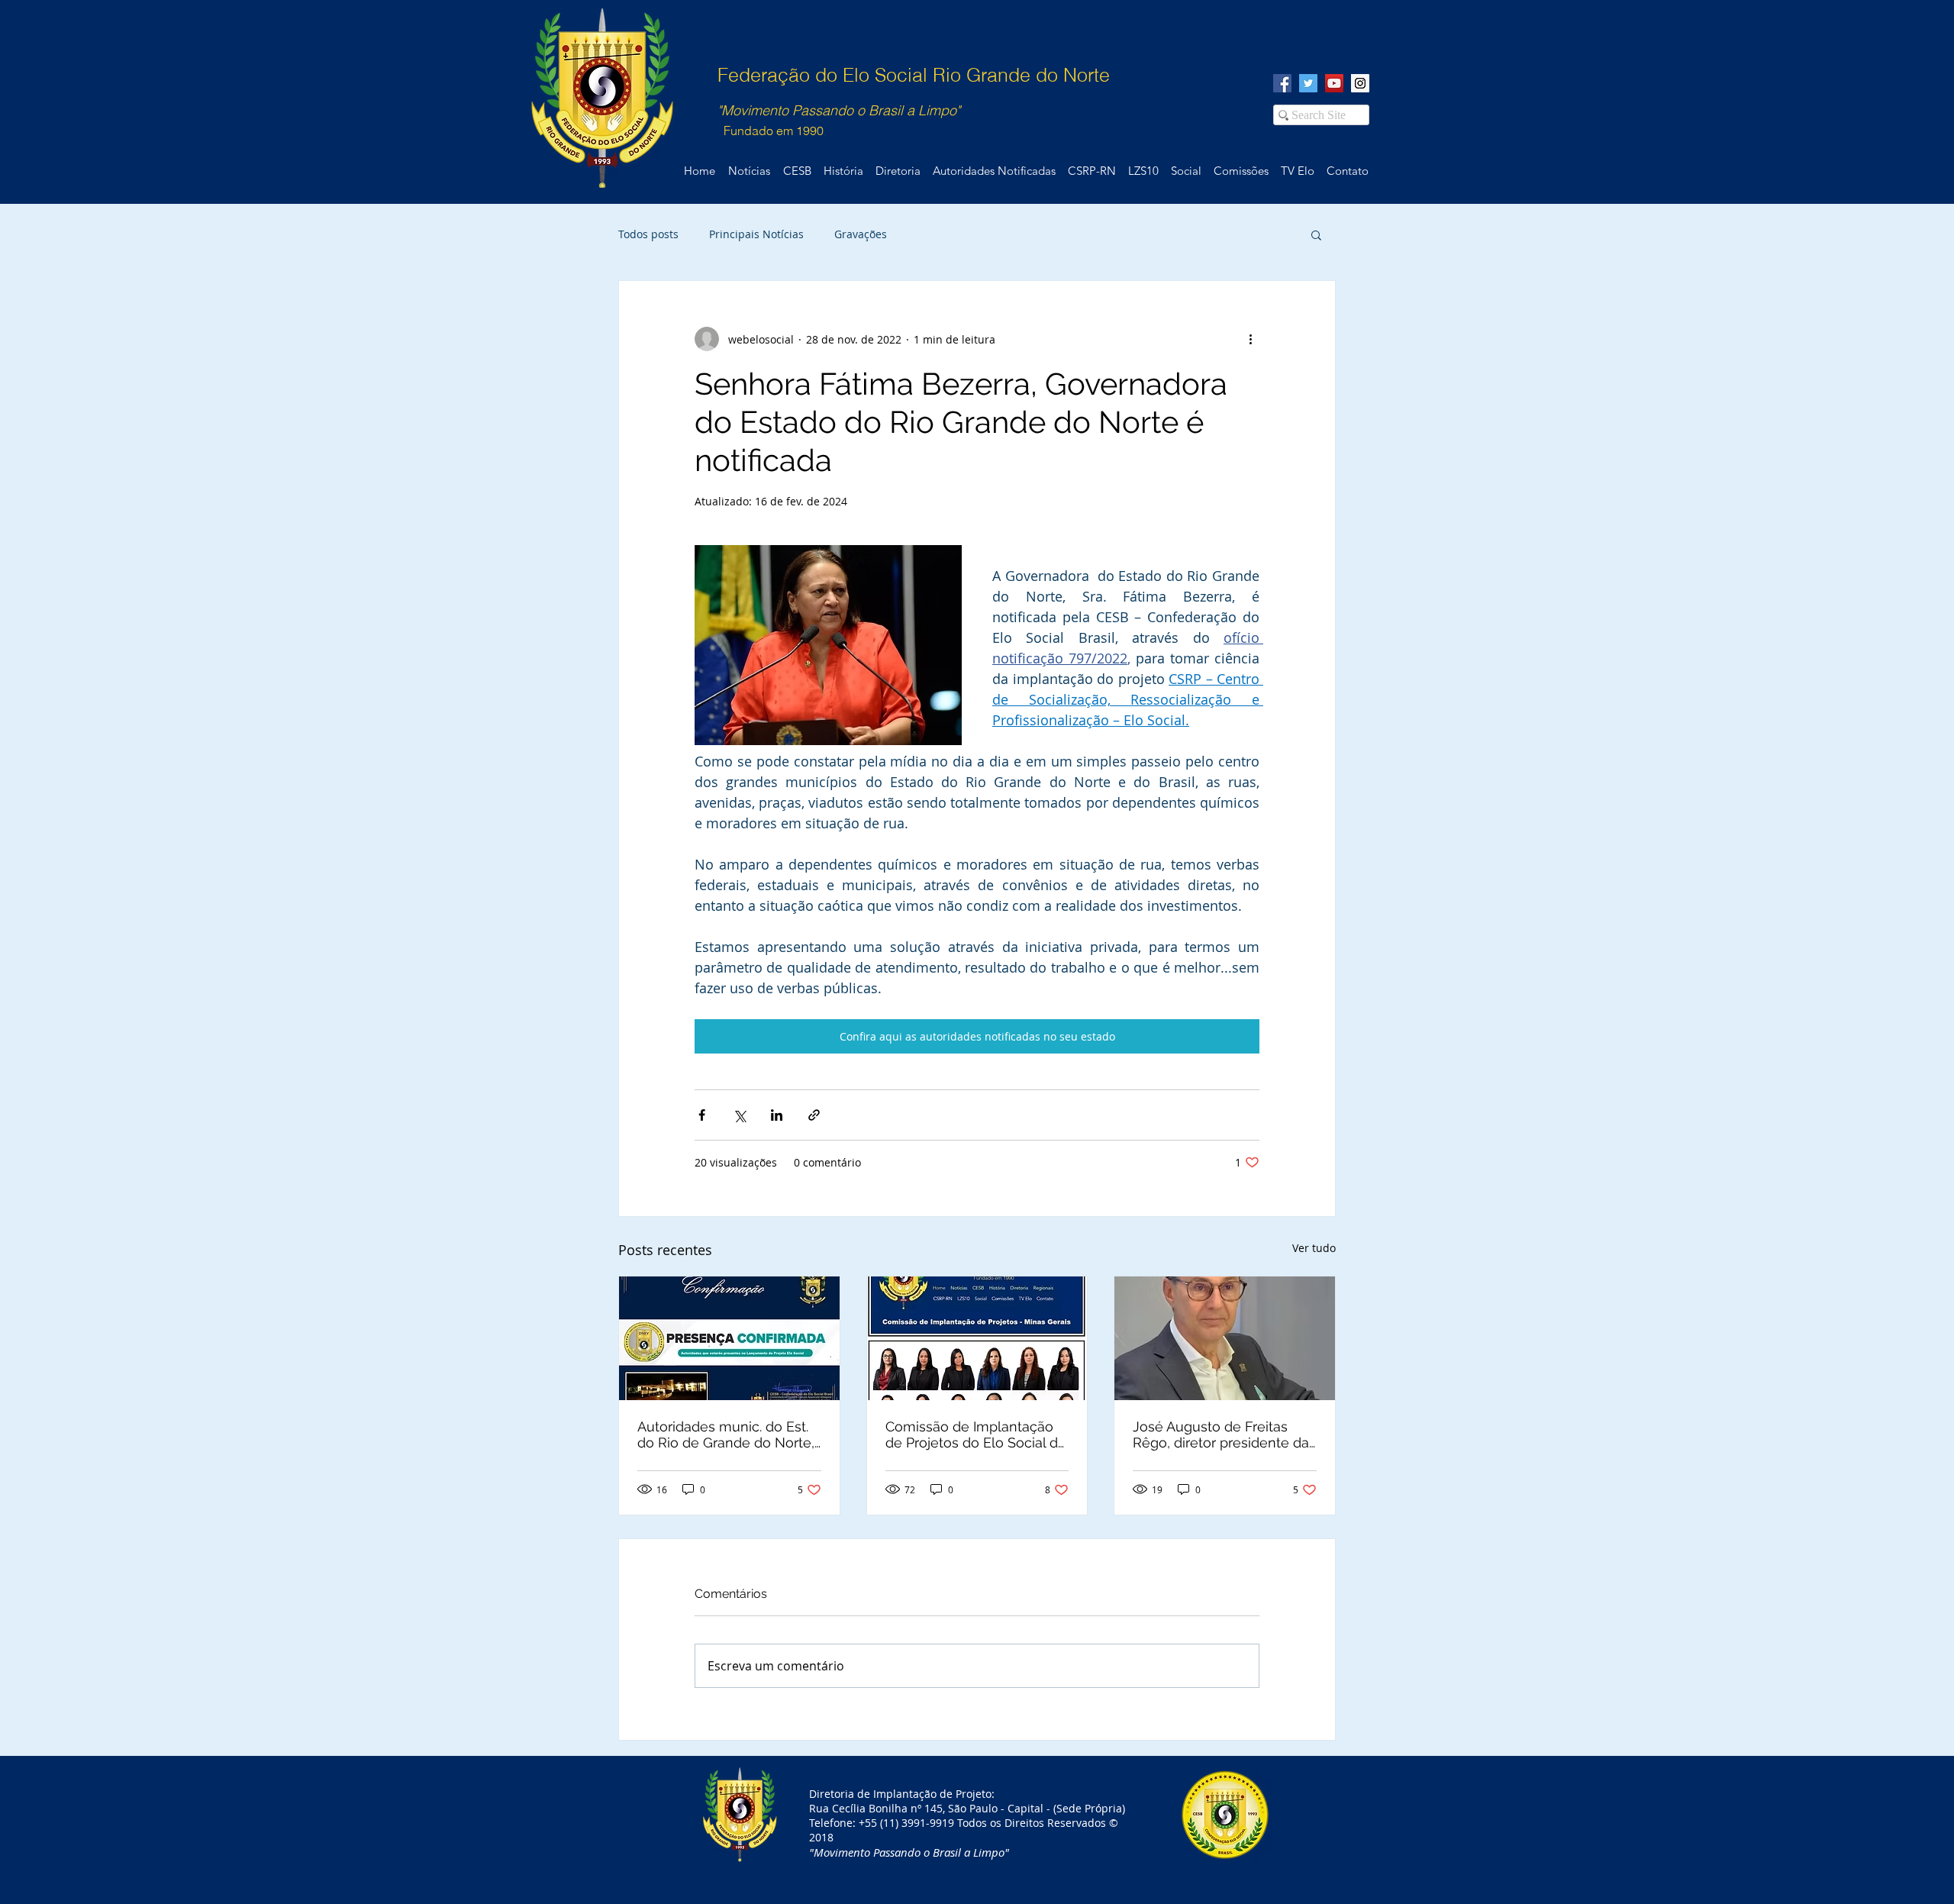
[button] (1316, 234)
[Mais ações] (1250, 339)
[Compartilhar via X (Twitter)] (739, 1115)
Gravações (861, 234)
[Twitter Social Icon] (1308, 83)
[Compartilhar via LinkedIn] (777, 1115)
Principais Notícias (756, 234)
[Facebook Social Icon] (1282, 83)
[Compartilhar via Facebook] (702, 1115)
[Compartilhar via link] (814, 1115)
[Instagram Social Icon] (1360, 83)
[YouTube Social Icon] (1334, 83)
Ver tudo (1314, 1248)
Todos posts (648, 234)
